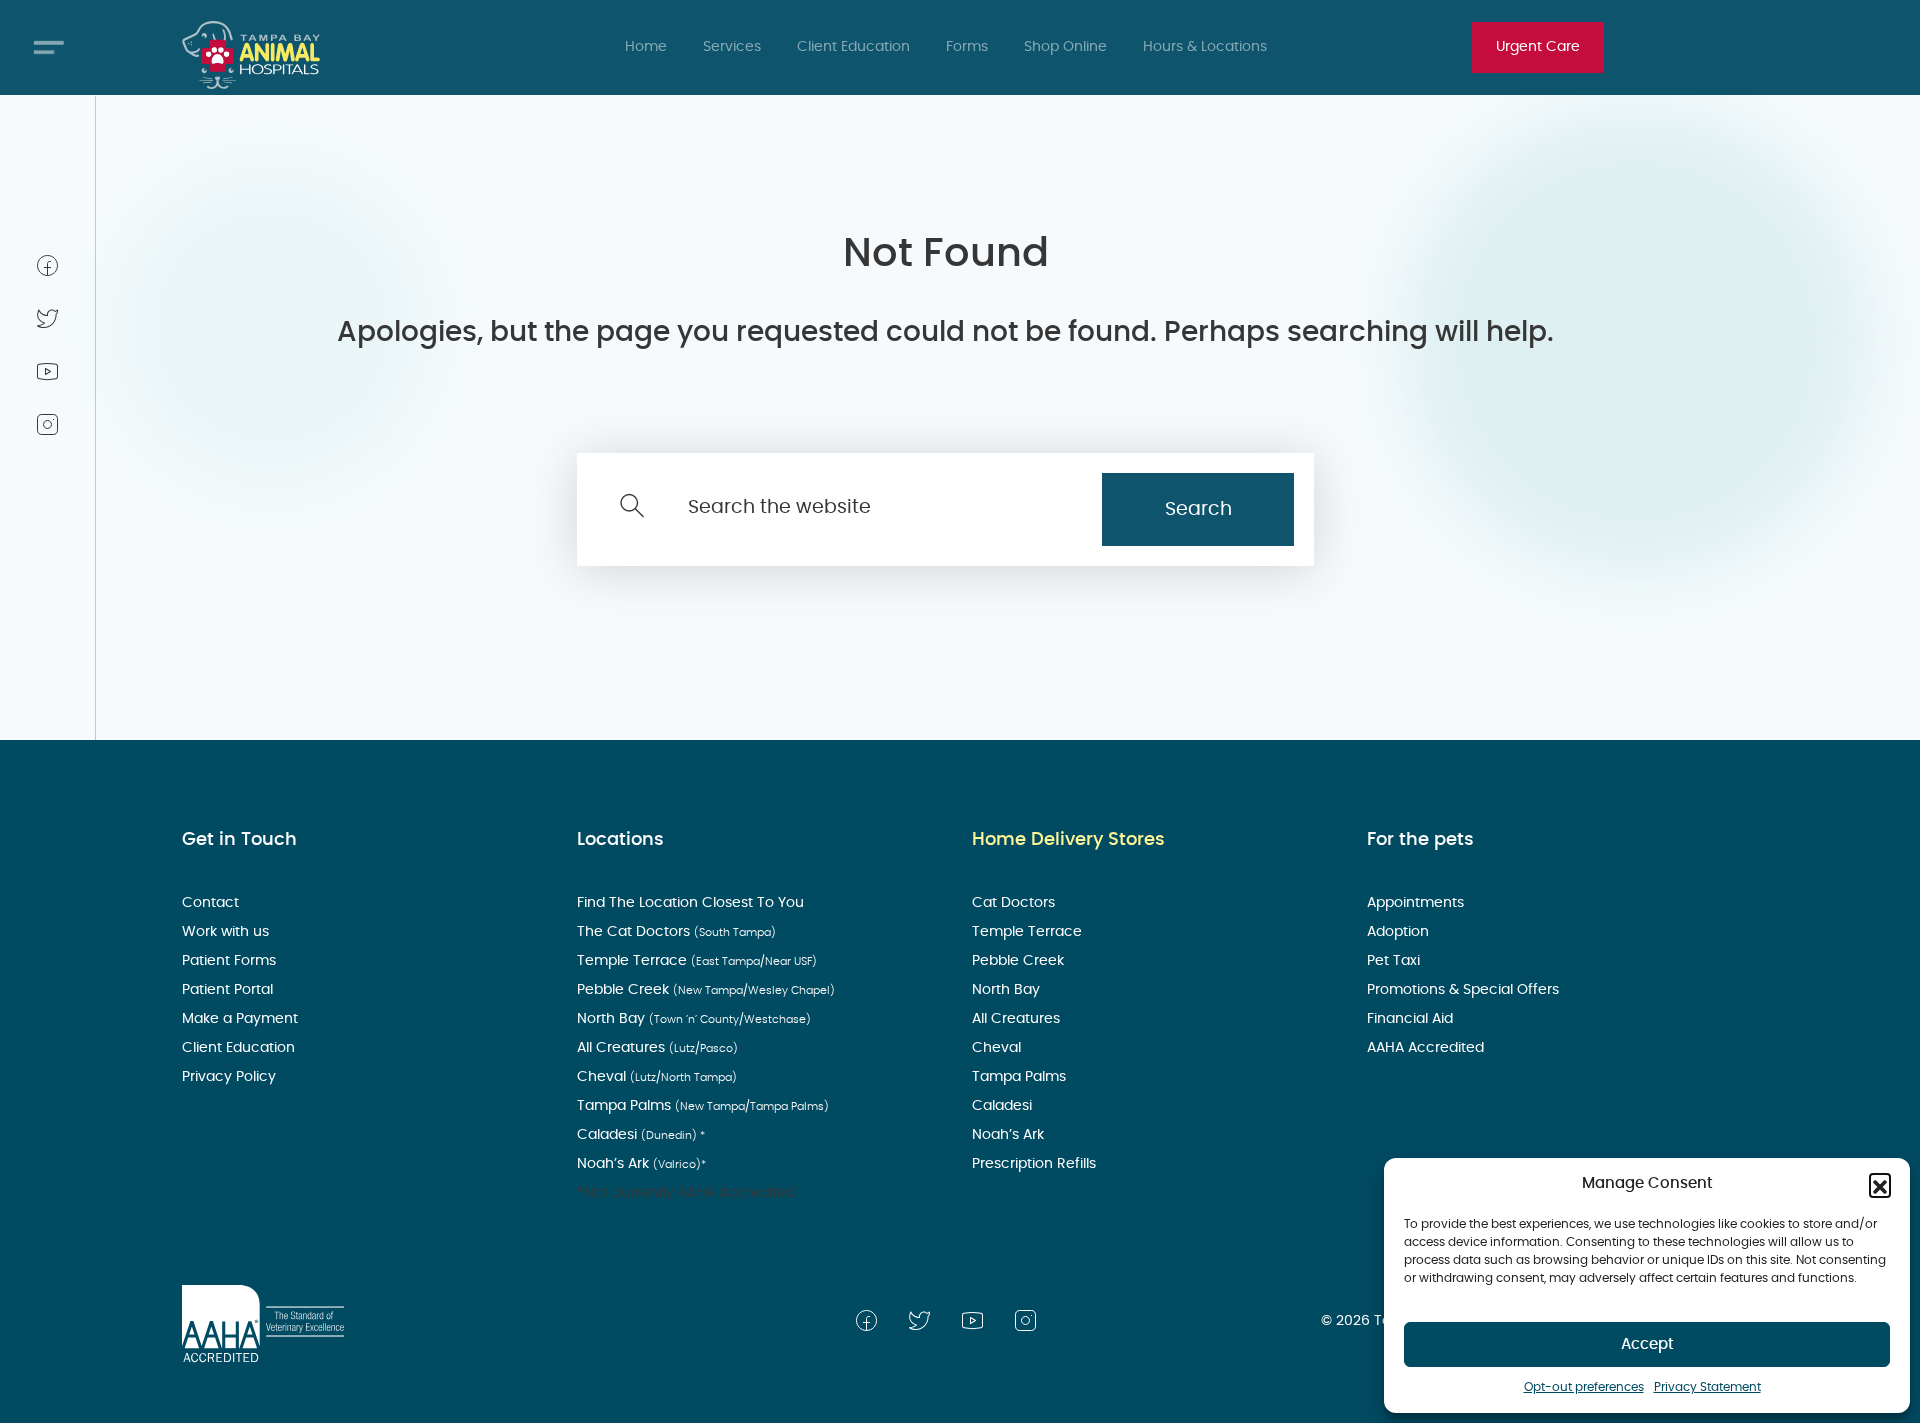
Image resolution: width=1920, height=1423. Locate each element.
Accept (1647, 1344)
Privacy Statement (1707, 1387)
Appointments (1417, 903)
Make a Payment (242, 1019)
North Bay (694, 1019)
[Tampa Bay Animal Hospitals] (251, 55)
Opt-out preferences (1584, 1387)
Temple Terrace (697, 961)
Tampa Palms (703, 1106)
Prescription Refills (1036, 1164)
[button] (1880, 1184)
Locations (620, 840)
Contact (212, 903)
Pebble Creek (706, 990)
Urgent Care (1538, 47)
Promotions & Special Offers (1465, 990)
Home (646, 47)
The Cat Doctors (676, 932)
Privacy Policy (231, 1077)
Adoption (1400, 932)
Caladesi (641, 1135)
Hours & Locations (1205, 47)
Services (732, 47)
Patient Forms (231, 961)
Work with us (227, 932)
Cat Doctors (1015, 903)
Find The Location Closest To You (692, 903)
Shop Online (1065, 47)
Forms (967, 47)
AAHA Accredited (1427, 1048)
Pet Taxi (1395, 961)
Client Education (853, 47)
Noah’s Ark (641, 1164)
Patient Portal (229, 990)
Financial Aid (1412, 1019)
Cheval (657, 1077)
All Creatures (657, 1048)
